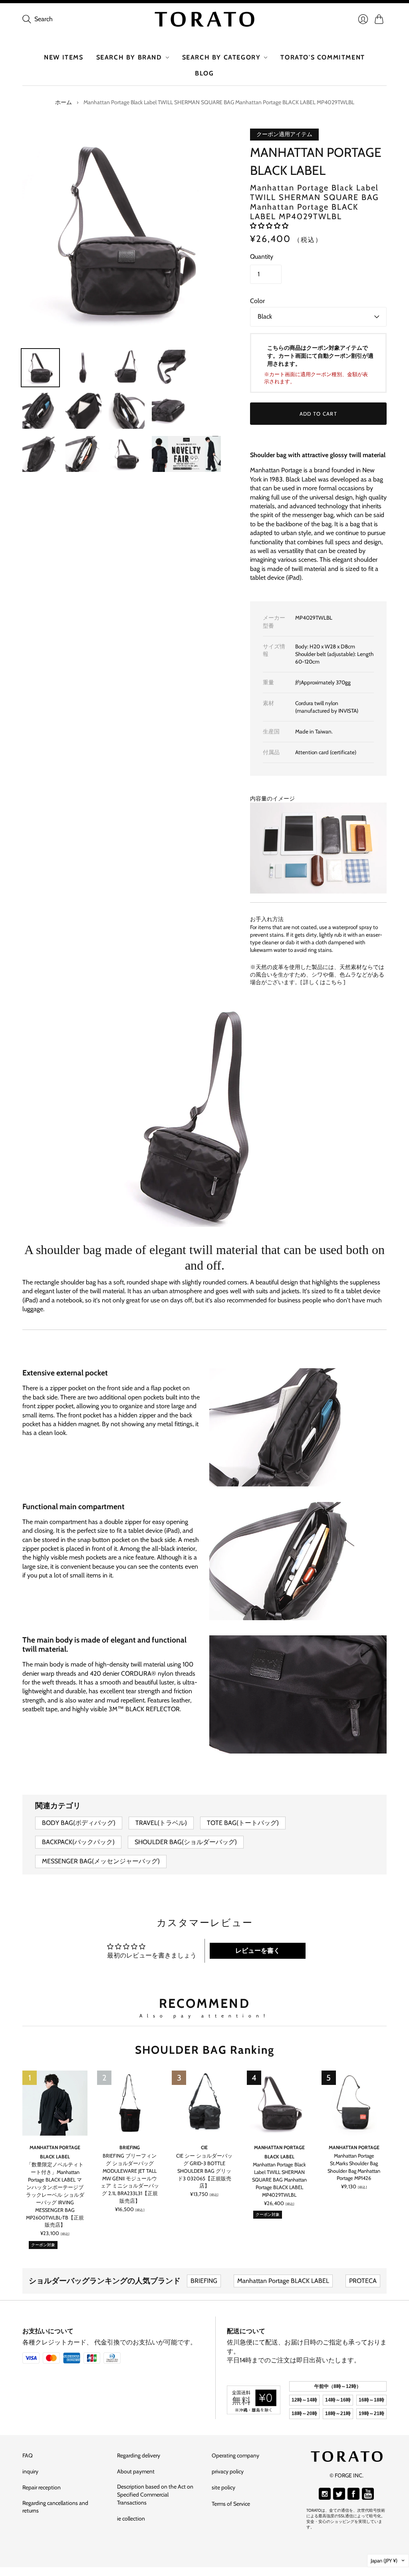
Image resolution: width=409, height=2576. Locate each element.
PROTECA (363, 2281)
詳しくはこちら (323, 982)
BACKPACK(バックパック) (78, 1842)
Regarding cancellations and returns (55, 2507)
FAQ (28, 2455)
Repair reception (42, 2487)
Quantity (262, 257)
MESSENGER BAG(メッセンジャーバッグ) (101, 1861)
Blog (204, 73)
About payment (136, 2471)
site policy (223, 2487)
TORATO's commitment (323, 57)
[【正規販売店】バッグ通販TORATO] (204, 19)
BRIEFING (130, 2147)
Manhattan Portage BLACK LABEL (283, 2281)
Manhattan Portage (354, 2147)
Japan (384, 2560)
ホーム (64, 102)
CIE (204, 2147)
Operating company (235, 2455)
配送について (246, 2331)
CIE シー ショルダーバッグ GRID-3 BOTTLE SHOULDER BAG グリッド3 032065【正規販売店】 (204, 2171)
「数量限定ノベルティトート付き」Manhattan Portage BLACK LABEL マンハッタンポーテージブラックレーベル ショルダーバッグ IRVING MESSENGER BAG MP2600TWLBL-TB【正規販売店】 (55, 2195)
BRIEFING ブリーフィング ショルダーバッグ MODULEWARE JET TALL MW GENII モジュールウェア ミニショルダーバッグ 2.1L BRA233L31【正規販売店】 (130, 2178)
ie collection (131, 2519)
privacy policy (228, 2471)
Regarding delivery (139, 2455)
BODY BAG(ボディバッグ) (79, 1823)
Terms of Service (231, 2504)
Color (257, 301)
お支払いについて (48, 2331)
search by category (221, 57)
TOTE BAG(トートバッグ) (243, 1823)
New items (64, 57)
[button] (269, 226)
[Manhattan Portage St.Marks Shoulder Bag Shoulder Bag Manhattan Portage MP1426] (354, 2103)
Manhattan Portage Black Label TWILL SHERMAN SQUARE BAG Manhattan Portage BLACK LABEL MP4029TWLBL (279, 2180)
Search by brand (129, 57)
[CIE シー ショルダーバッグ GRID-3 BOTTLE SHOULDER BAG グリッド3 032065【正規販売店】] (204, 2103)
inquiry (30, 2471)
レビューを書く (258, 1951)
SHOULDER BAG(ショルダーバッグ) (186, 1842)
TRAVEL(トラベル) (161, 1823)
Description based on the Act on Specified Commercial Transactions (155, 2494)
